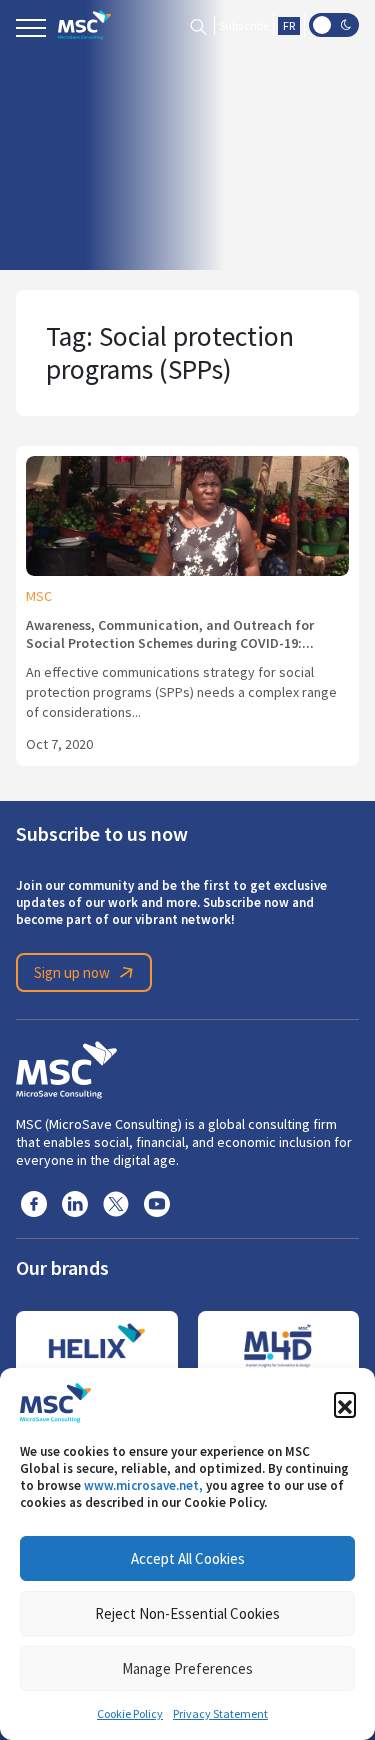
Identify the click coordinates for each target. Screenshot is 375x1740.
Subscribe (244, 26)
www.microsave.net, (143, 1485)
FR (289, 26)
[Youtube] (157, 1203)
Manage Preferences (187, 1668)
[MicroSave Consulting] (66, 1067)
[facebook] (34, 1203)
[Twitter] (116, 1203)
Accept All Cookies (188, 1558)
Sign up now (72, 972)
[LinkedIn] (75, 1203)
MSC (39, 596)
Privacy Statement (220, 1714)
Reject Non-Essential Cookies (187, 1613)
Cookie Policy (130, 1714)
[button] (345, 1403)
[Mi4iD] (279, 1346)
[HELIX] (97, 1346)
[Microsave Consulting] (84, 25)
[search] (198, 25)
